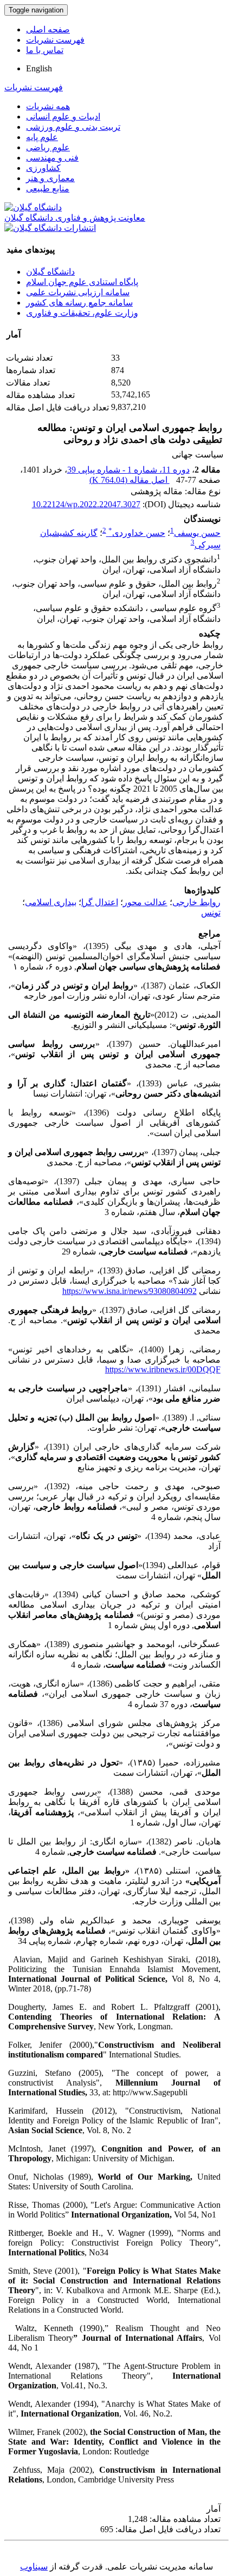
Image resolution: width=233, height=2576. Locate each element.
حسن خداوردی (137, 533)
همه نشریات (48, 106)
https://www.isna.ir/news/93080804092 (130, 1291)
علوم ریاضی (48, 147)
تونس (211, 912)
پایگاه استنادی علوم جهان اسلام (82, 282)
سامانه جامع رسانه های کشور (79, 303)
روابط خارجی (196, 902)
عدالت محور (145, 902)
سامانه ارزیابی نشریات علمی (78, 292)
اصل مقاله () (130, 480)
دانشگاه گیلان (50, 272)
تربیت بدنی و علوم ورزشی (73, 127)
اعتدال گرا (100, 902)
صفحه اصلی (48, 29)
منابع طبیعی (48, 188)
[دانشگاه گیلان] (33, 207)
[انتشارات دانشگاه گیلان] (50, 228)
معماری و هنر (50, 178)
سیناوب (34, 2567)
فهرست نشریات (55, 40)
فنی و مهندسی (52, 158)
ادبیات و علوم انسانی (63, 117)
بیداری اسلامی (51, 902)
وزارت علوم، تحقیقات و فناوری (82, 313)
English (39, 68)
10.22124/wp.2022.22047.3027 (86, 504)
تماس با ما (45, 50)
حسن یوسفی (197, 533)
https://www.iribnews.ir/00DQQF (163, 1369)
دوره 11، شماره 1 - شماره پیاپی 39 (128, 470)
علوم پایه (42, 137)
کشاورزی (43, 168)
